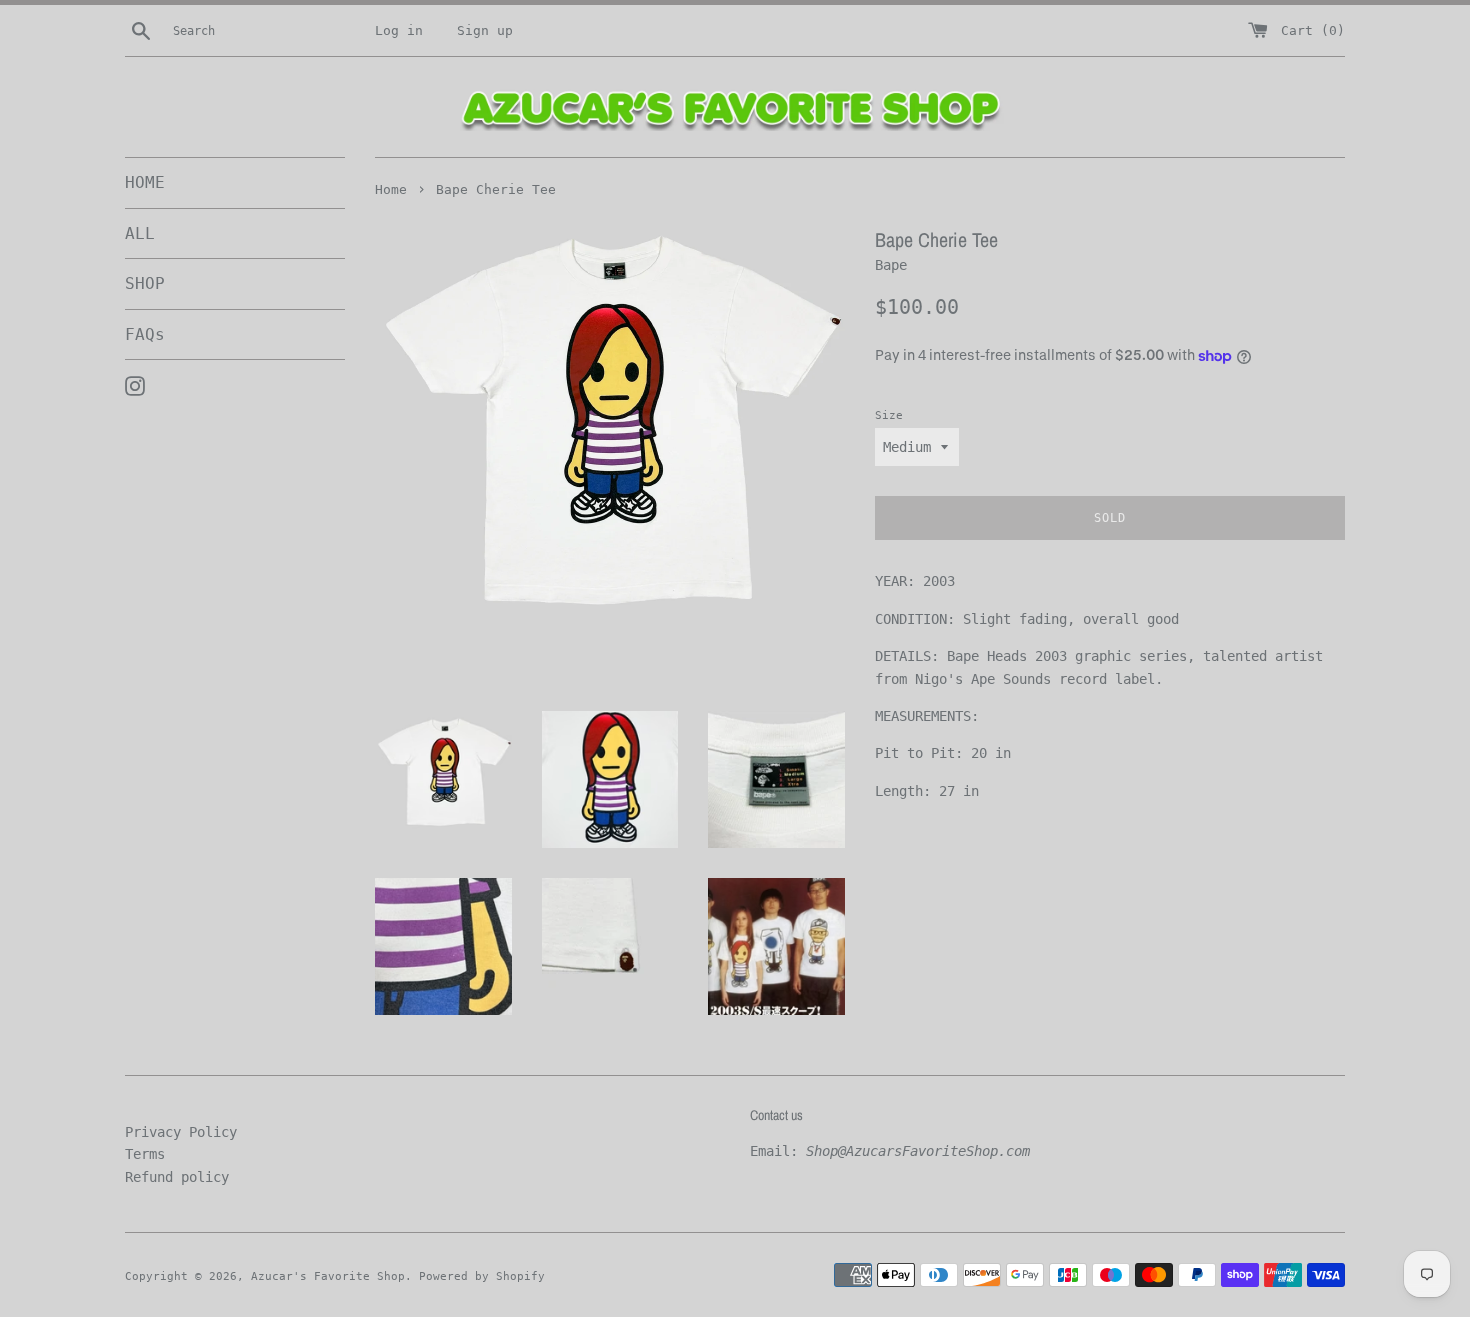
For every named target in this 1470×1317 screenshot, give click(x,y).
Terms (145, 1154)
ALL (140, 233)
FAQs (145, 334)
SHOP (145, 283)
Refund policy (177, 1177)
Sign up (485, 30)
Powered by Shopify (482, 1276)
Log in (399, 30)
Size (889, 415)
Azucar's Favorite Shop (328, 1276)
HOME (145, 182)
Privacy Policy (181, 1132)
